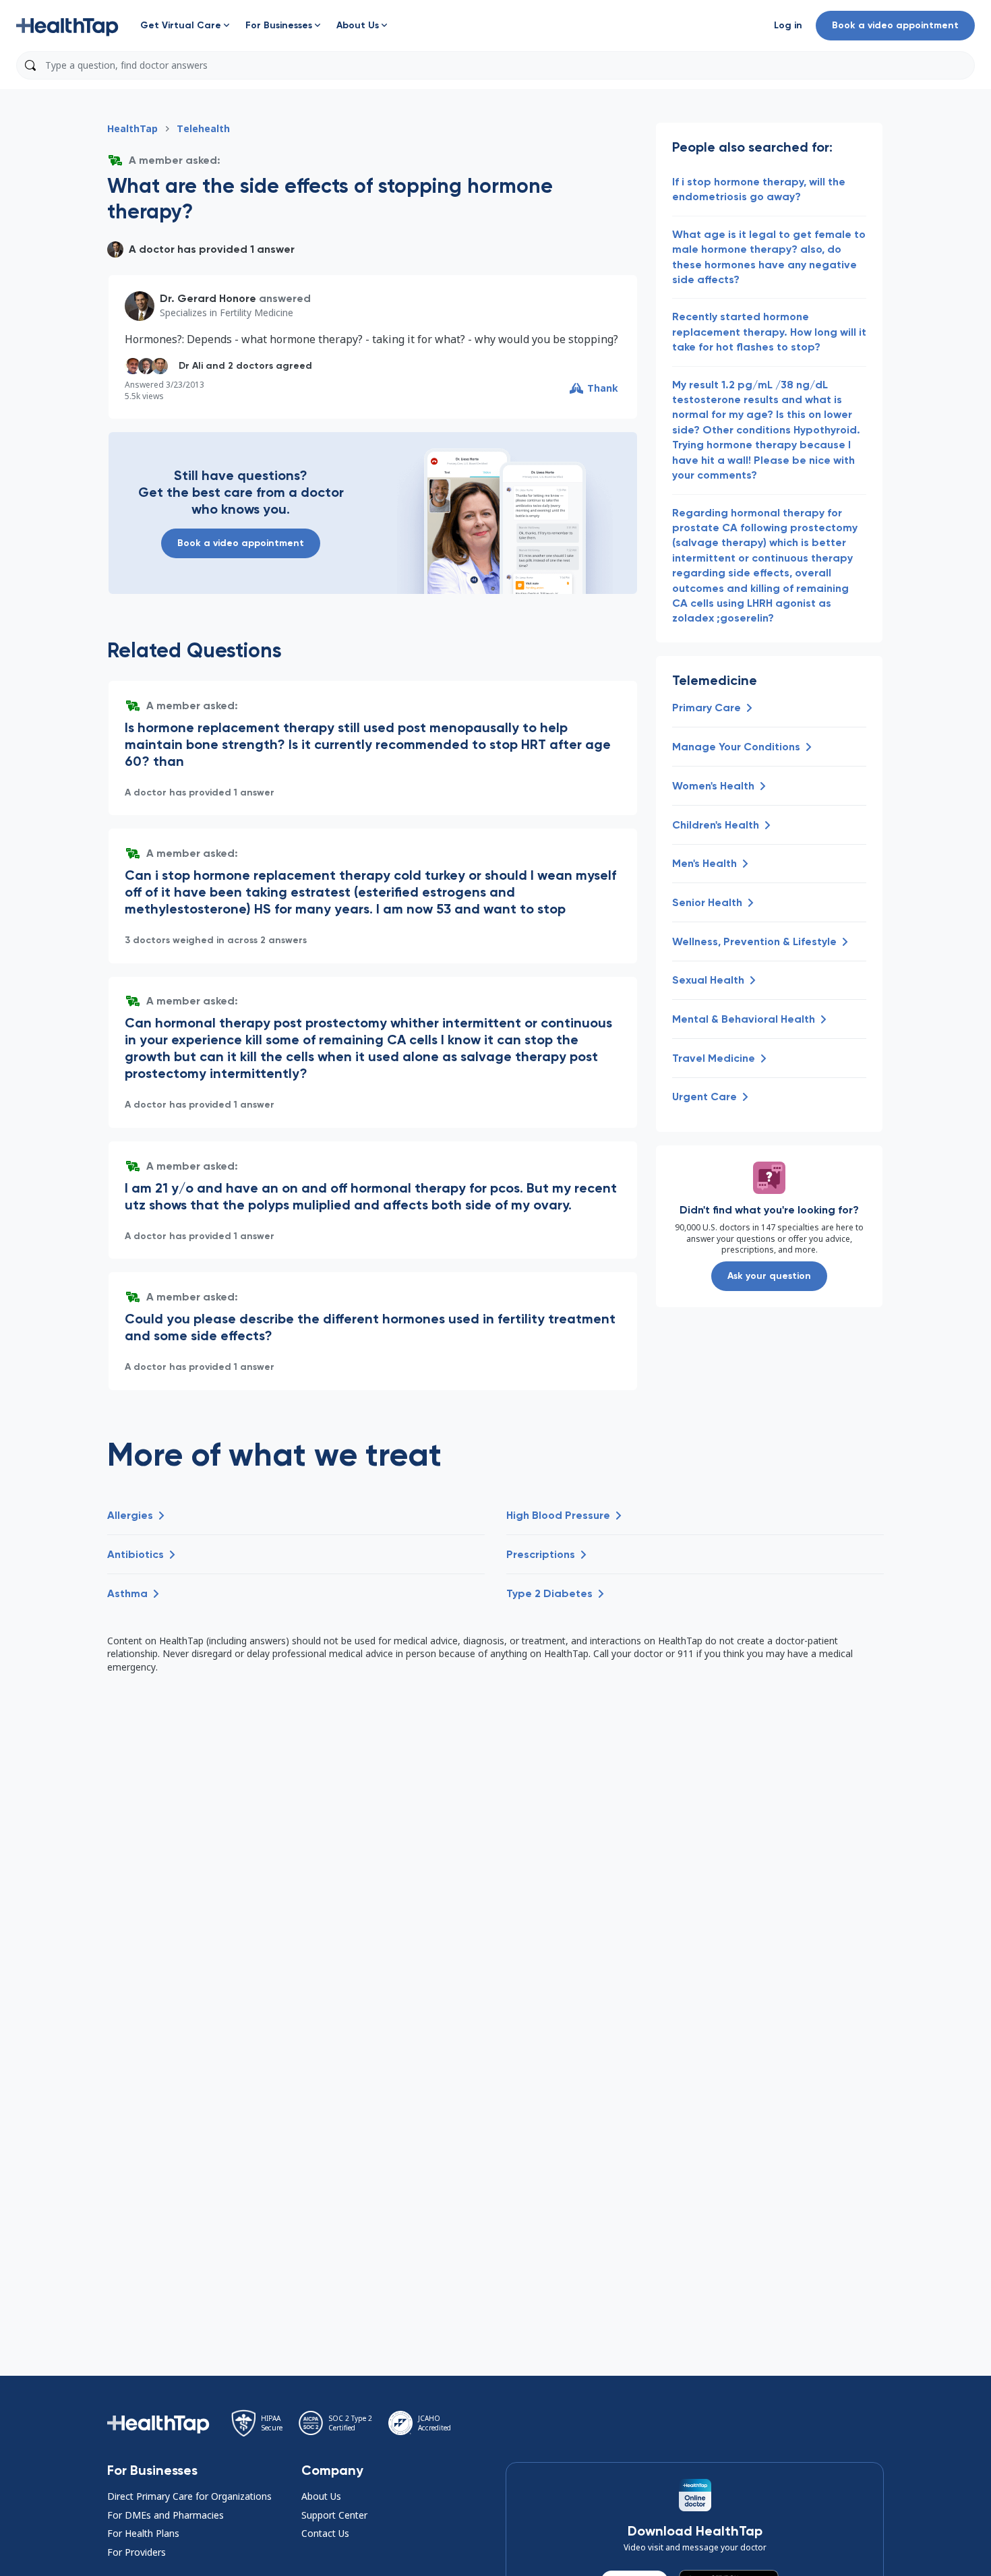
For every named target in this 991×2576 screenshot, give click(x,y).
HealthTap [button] (132, 128)
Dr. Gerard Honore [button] (208, 298)
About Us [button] (321, 2496)
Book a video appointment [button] (895, 25)
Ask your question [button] (769, 1276)
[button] (67, 26)
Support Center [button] (334, 2515)
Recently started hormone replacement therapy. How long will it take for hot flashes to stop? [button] (769, 332)
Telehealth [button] (203, 128)
